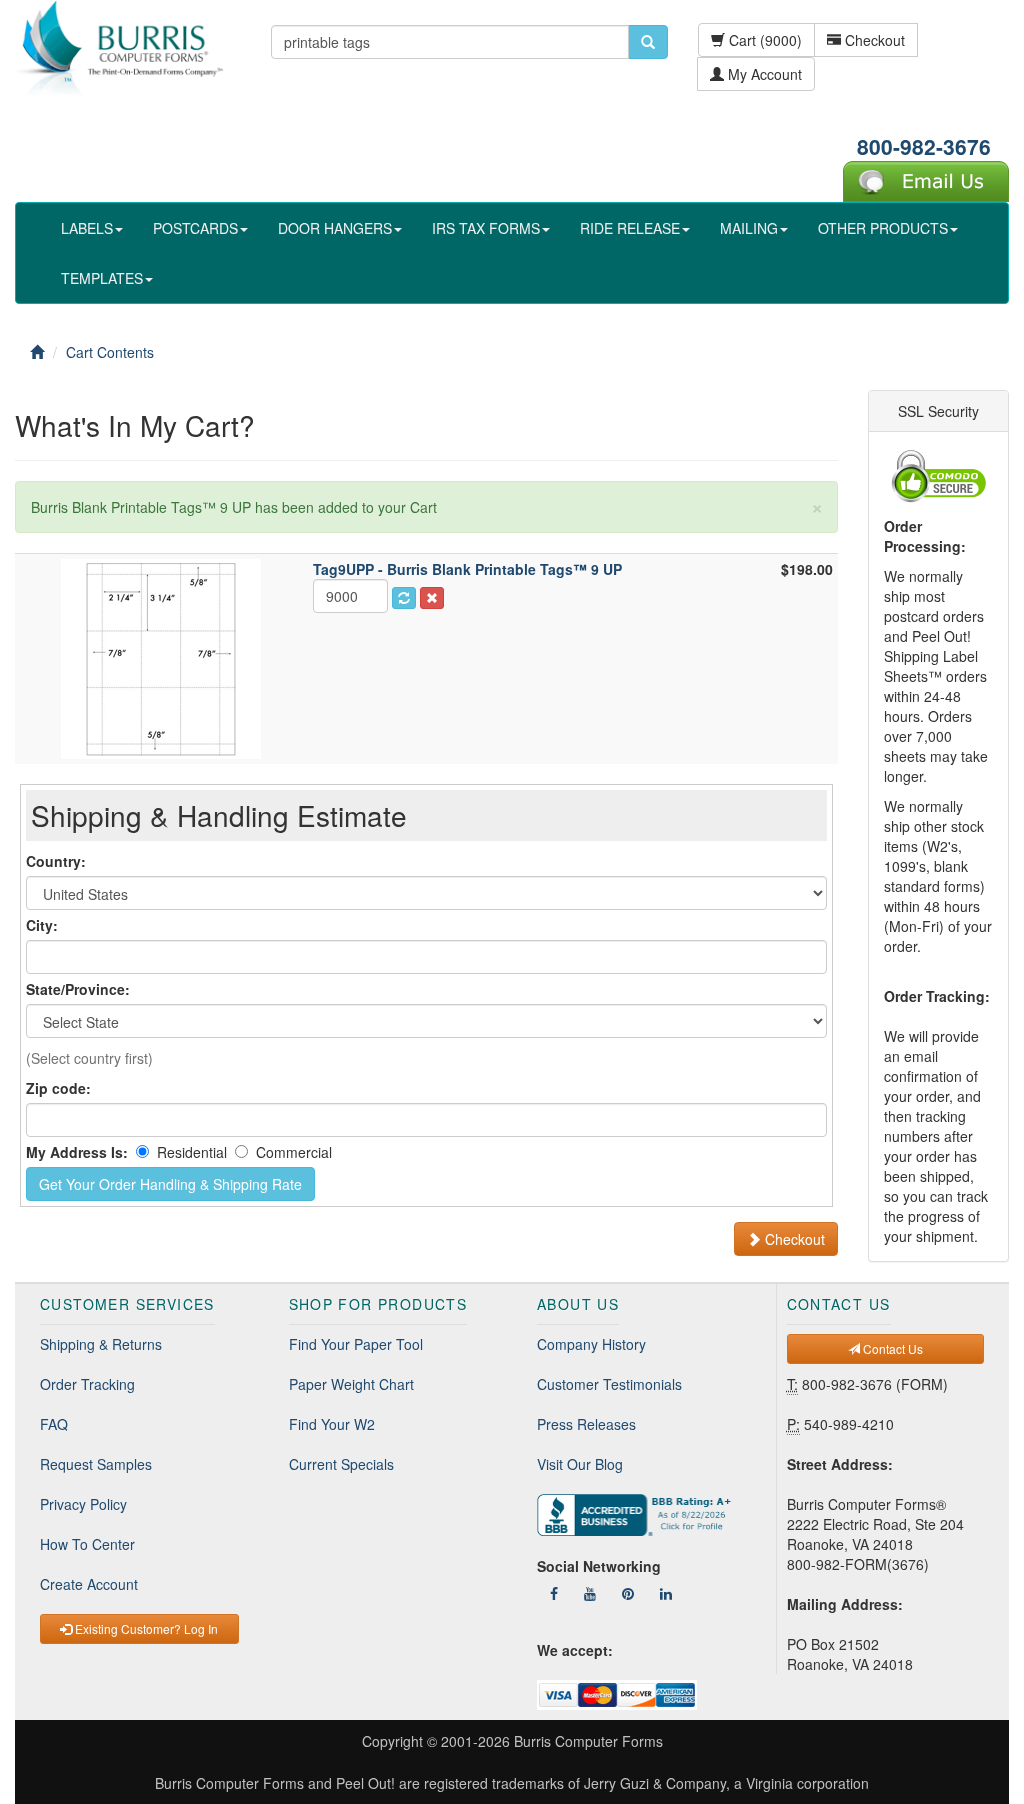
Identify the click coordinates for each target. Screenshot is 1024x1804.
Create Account (89, 1584)
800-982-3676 (924, 146)
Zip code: (58, 1088)
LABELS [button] (87, 228)
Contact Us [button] (891, 1348)
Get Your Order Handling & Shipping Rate (170, 1184)
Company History (591, 1344)
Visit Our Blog (580, 1464)
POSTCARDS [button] (195, 228)
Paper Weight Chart (351, 1384)
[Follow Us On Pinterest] (628, 1593)
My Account (763, 74)
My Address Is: (77, 1152)
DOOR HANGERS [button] (335, 228)
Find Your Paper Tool (356, 1344)
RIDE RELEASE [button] (630, 228)
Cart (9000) (763, 40)
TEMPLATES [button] (102, 278)
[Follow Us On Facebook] (554, 1593)
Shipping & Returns (101, 1344)
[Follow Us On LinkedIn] (666, 1593)
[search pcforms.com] (648, 42)
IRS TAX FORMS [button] (486, 228)
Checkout (873, 40)
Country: (56, 861)
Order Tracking (87, 1384)
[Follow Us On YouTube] (590, 1593)
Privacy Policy (83, 1504)
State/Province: (78, 989)
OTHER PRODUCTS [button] (883, 228)
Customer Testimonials (609, 1384)
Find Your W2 (332, 1424)
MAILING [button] (749, 228)
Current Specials (341, 1464)
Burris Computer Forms (588, 1741)
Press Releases (586, 1424)
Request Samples (96, 1464)
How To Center (87, 1544)
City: (42, 925)
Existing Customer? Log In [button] (145, 1628)
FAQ (54, 1424)
